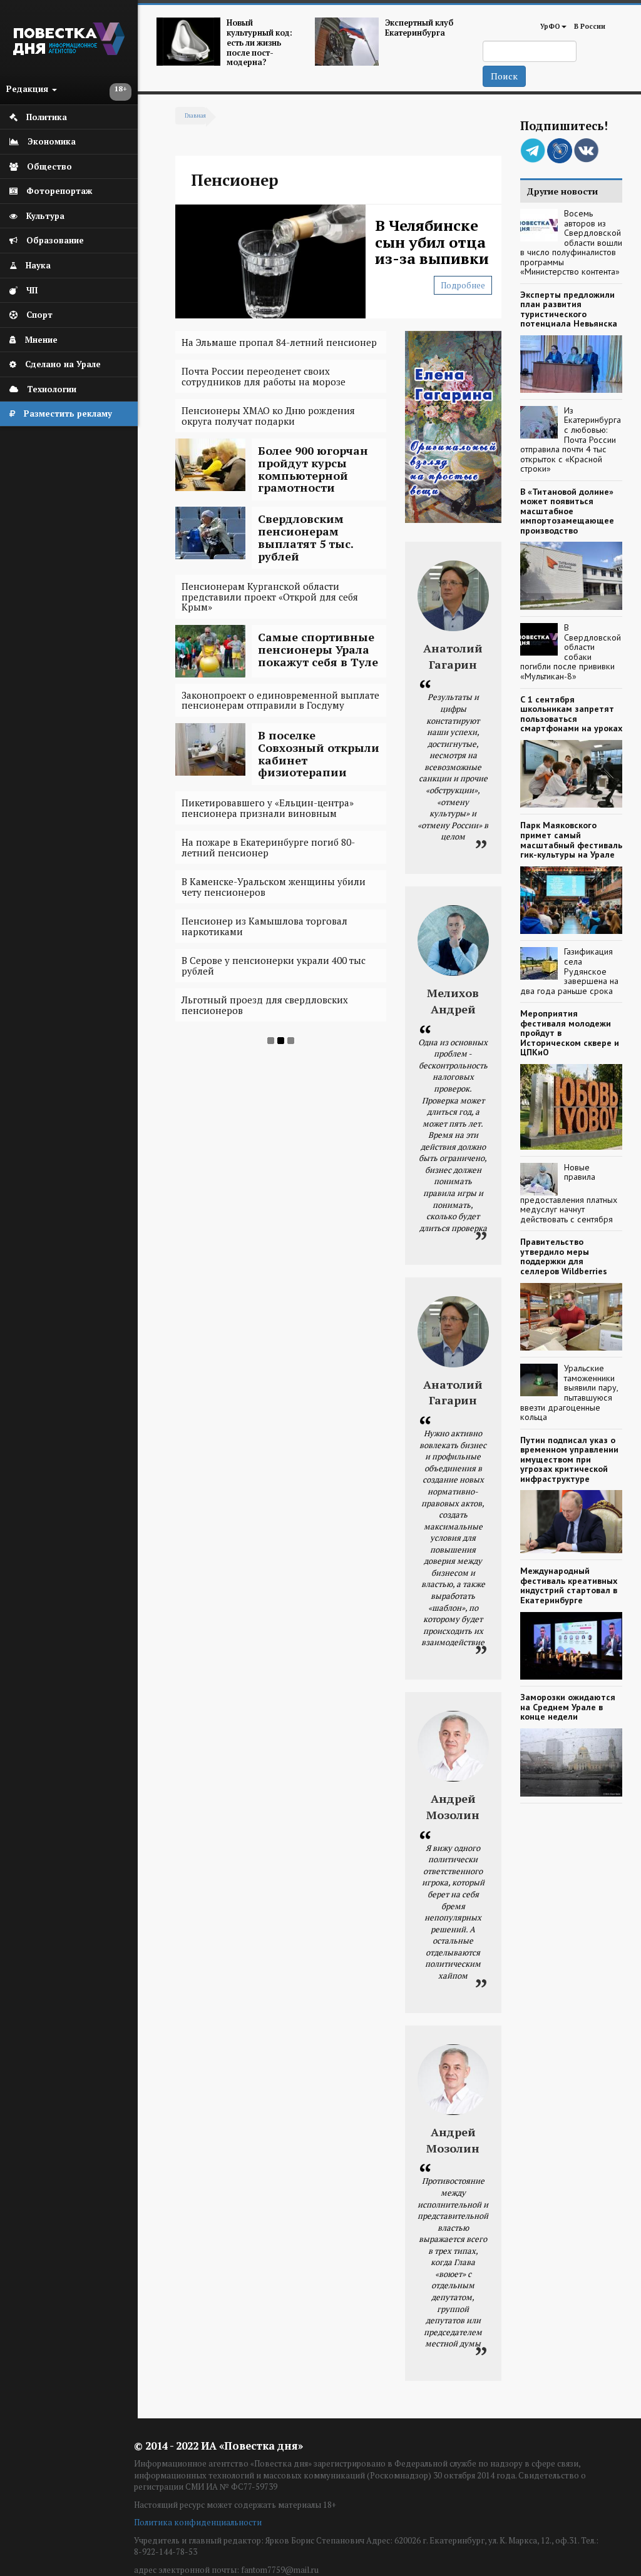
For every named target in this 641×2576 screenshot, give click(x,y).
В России (590, 26)
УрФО (550, 26)
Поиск (504, 76)
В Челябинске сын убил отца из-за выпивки (432, 242)
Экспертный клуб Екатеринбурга (419, 28)
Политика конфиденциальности (198, 2522)
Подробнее (463, 285)
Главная (195, 116)
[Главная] (69, 52)
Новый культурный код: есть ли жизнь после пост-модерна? (259, 43)
